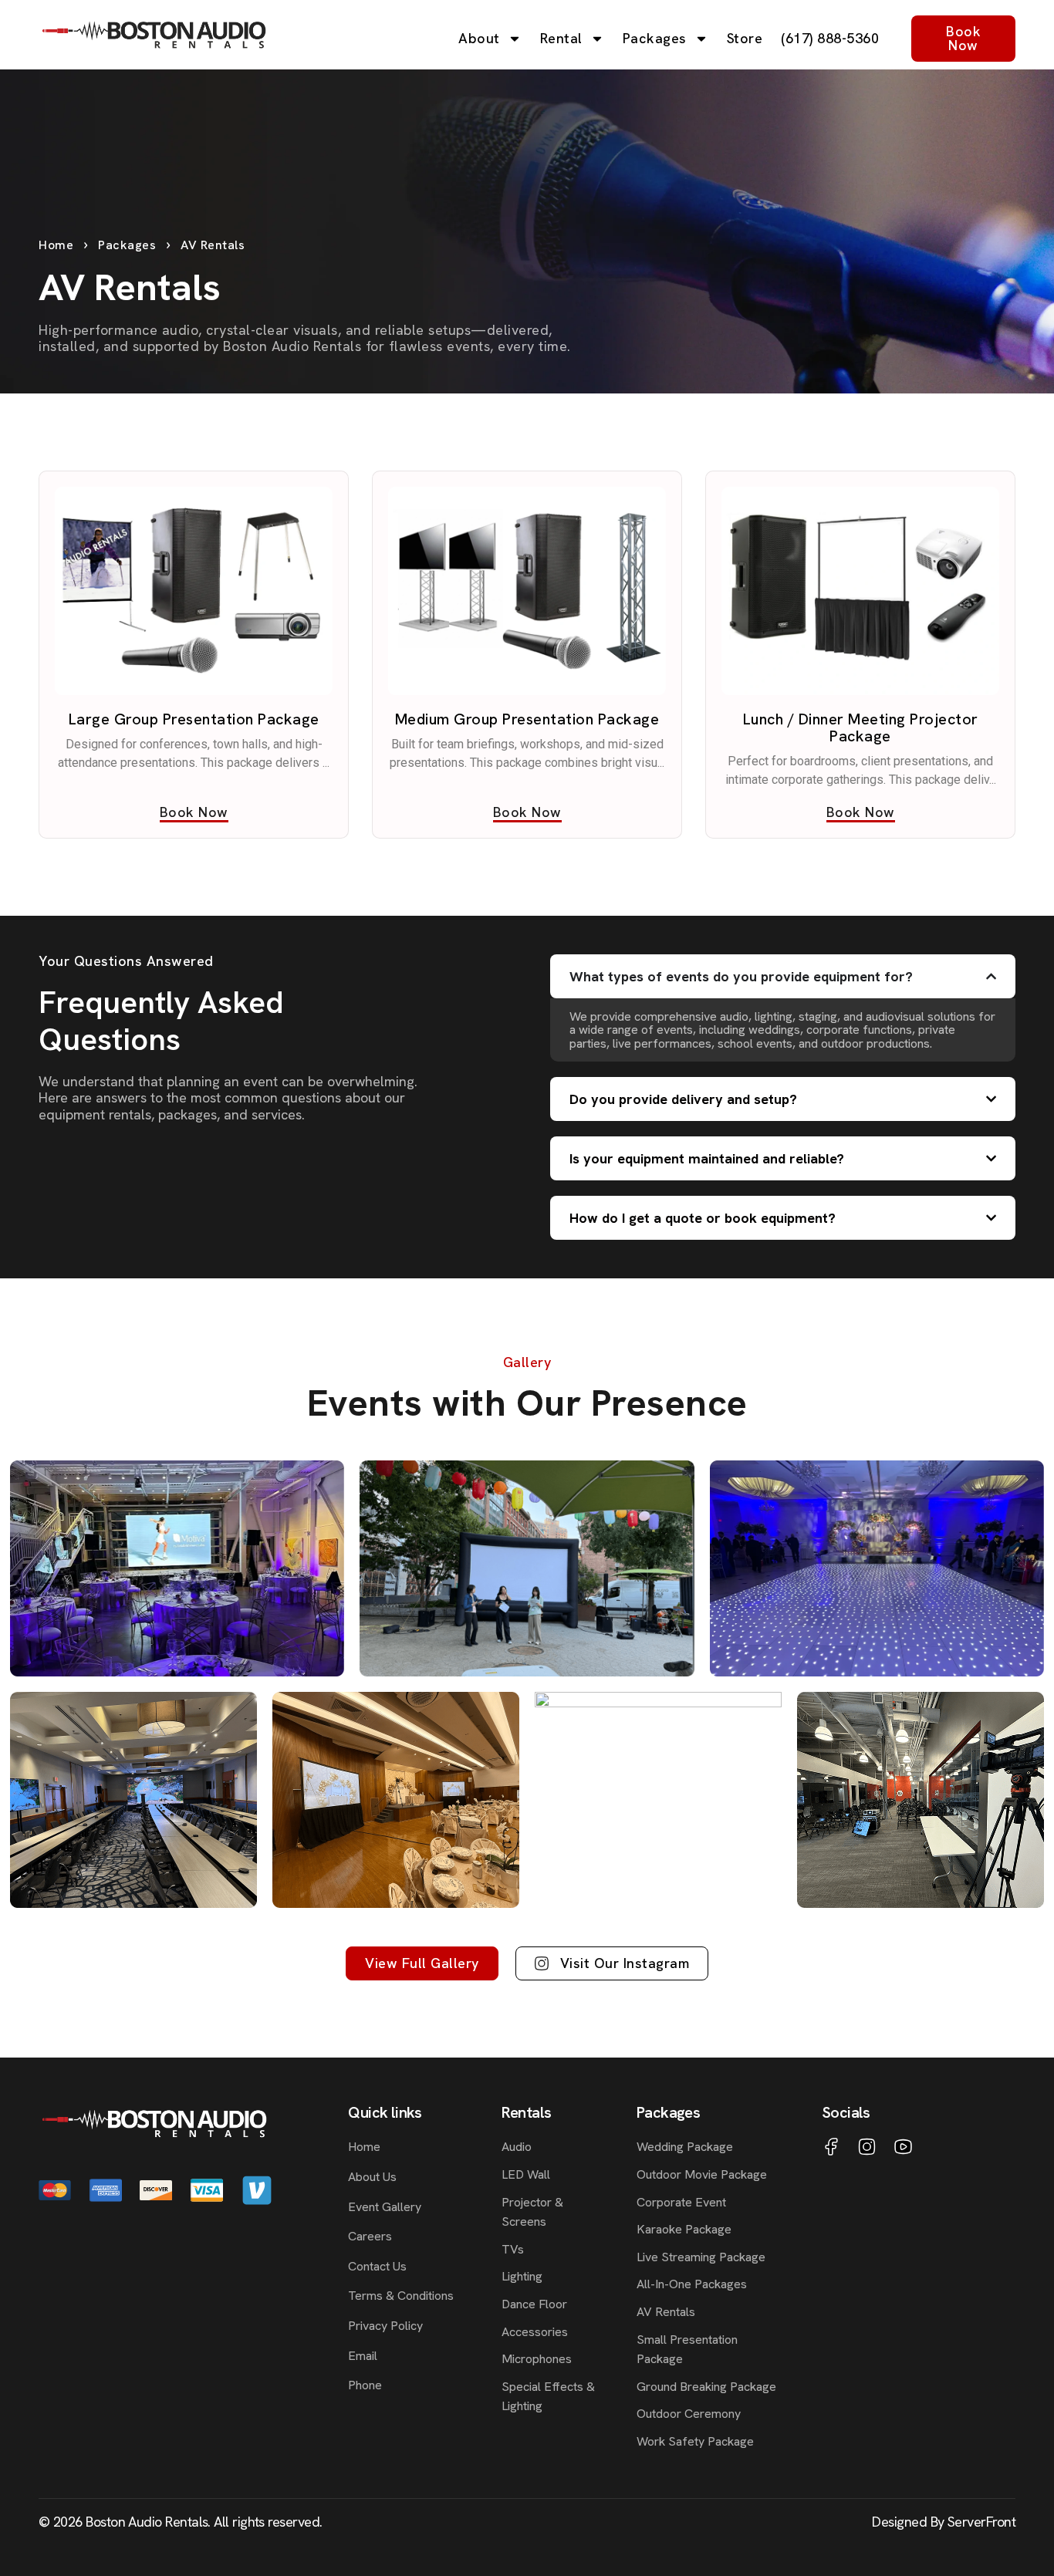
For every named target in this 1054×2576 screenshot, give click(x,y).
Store (745, 38)
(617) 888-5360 (830, 38)
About (479, 38)
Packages (655, 38)
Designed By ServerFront (944, 2522)
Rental (561, 38)
